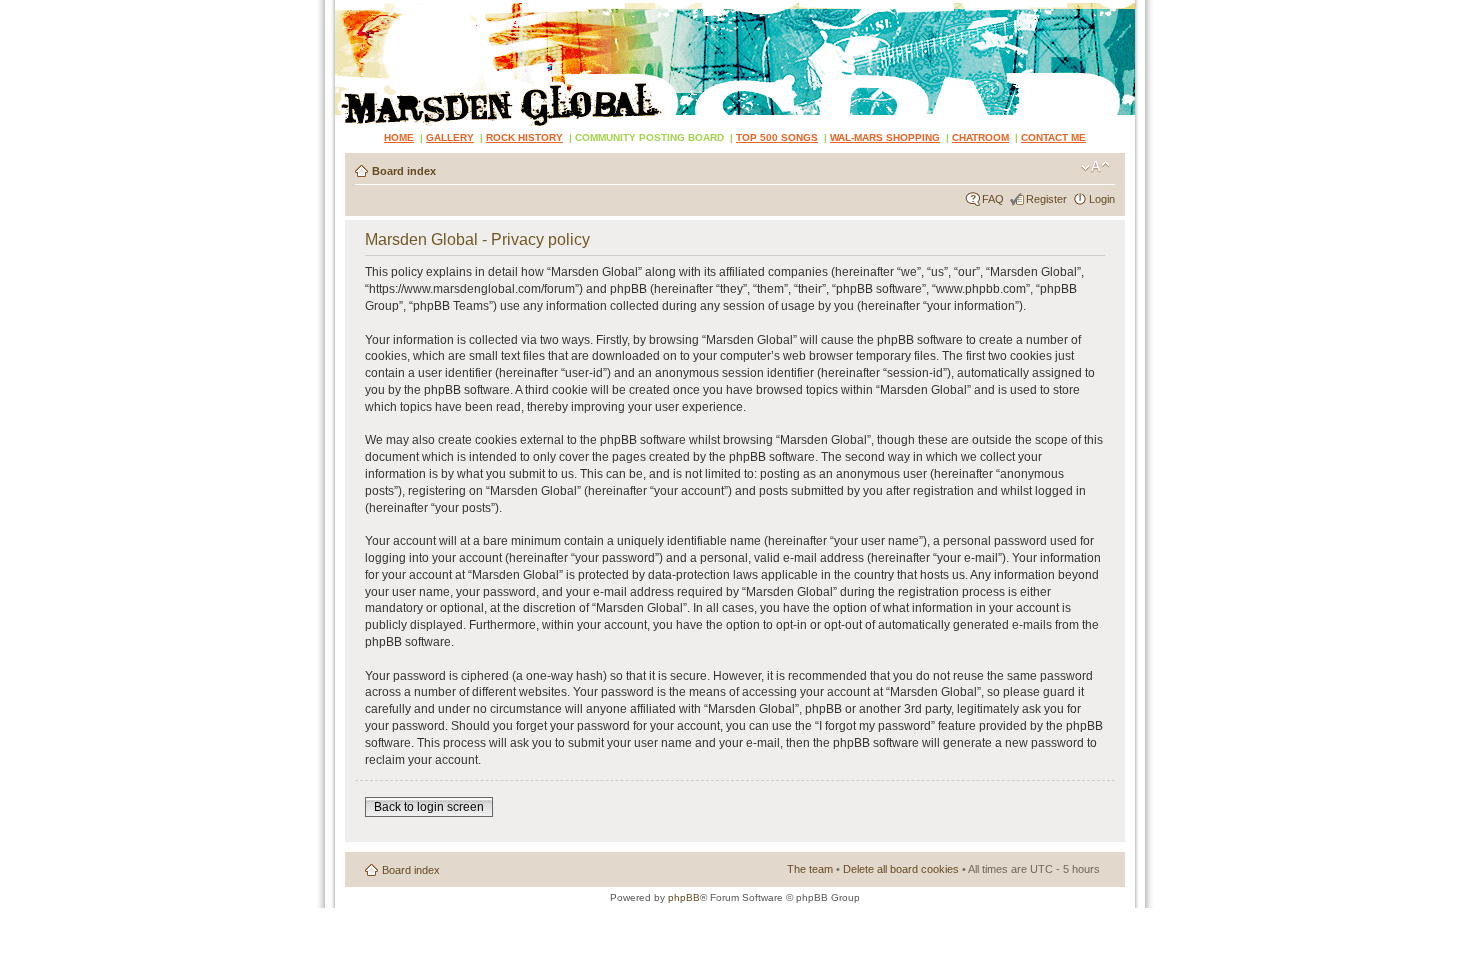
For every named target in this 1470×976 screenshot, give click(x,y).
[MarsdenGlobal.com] (351, 7)
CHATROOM (980, 137)
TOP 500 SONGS (777, 137)
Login (1102, 199)
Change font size (1095, 167)
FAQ (993, 199)
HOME (399, 137)
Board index (404, 171)
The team (810, 869)
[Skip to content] (735, 63)
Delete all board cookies (901, 869)
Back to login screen (429, 807)
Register (1046, 199)
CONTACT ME (1053, 137)
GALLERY (450, 137)
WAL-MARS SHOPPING (885, 137)
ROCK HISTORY (524, 137)
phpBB (684, 897)
